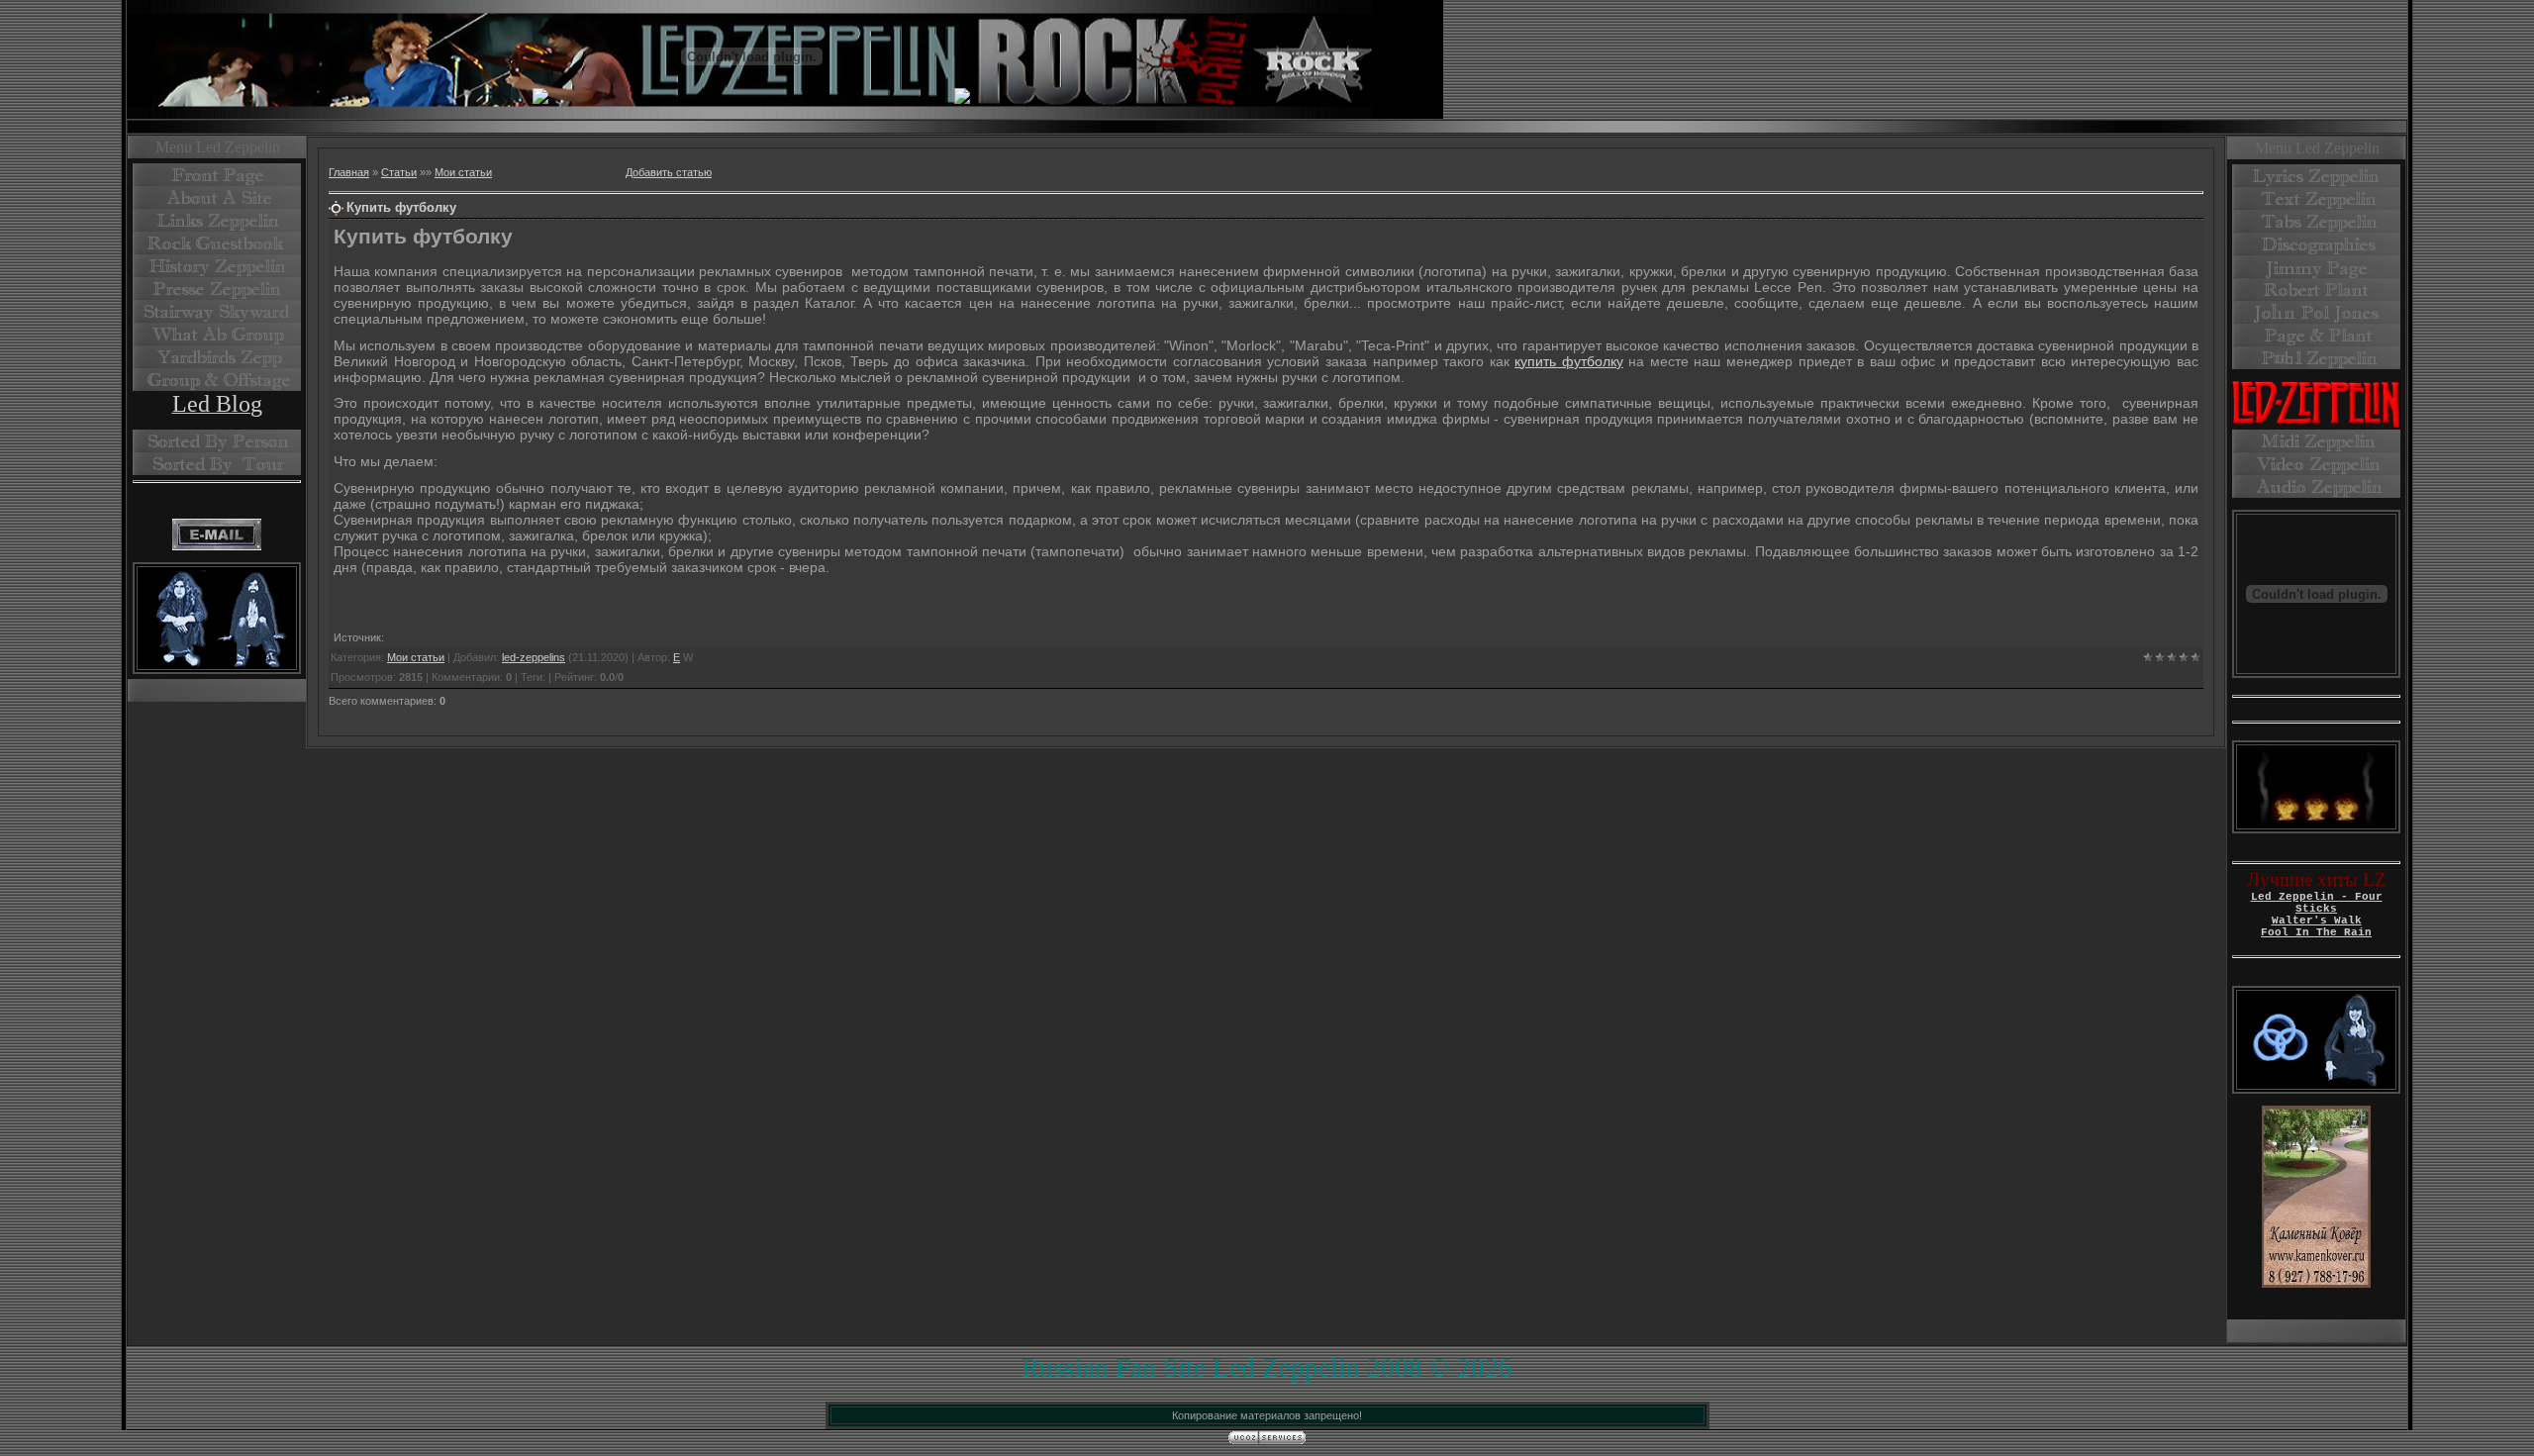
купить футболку (1569, 361)
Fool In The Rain (2316, 932)
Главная (349, 172)
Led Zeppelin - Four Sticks (2317, 903)
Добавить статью (669, 172)
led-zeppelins (534, 657)
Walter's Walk (2317, 921)
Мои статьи (463, 172)
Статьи (399, 172)
